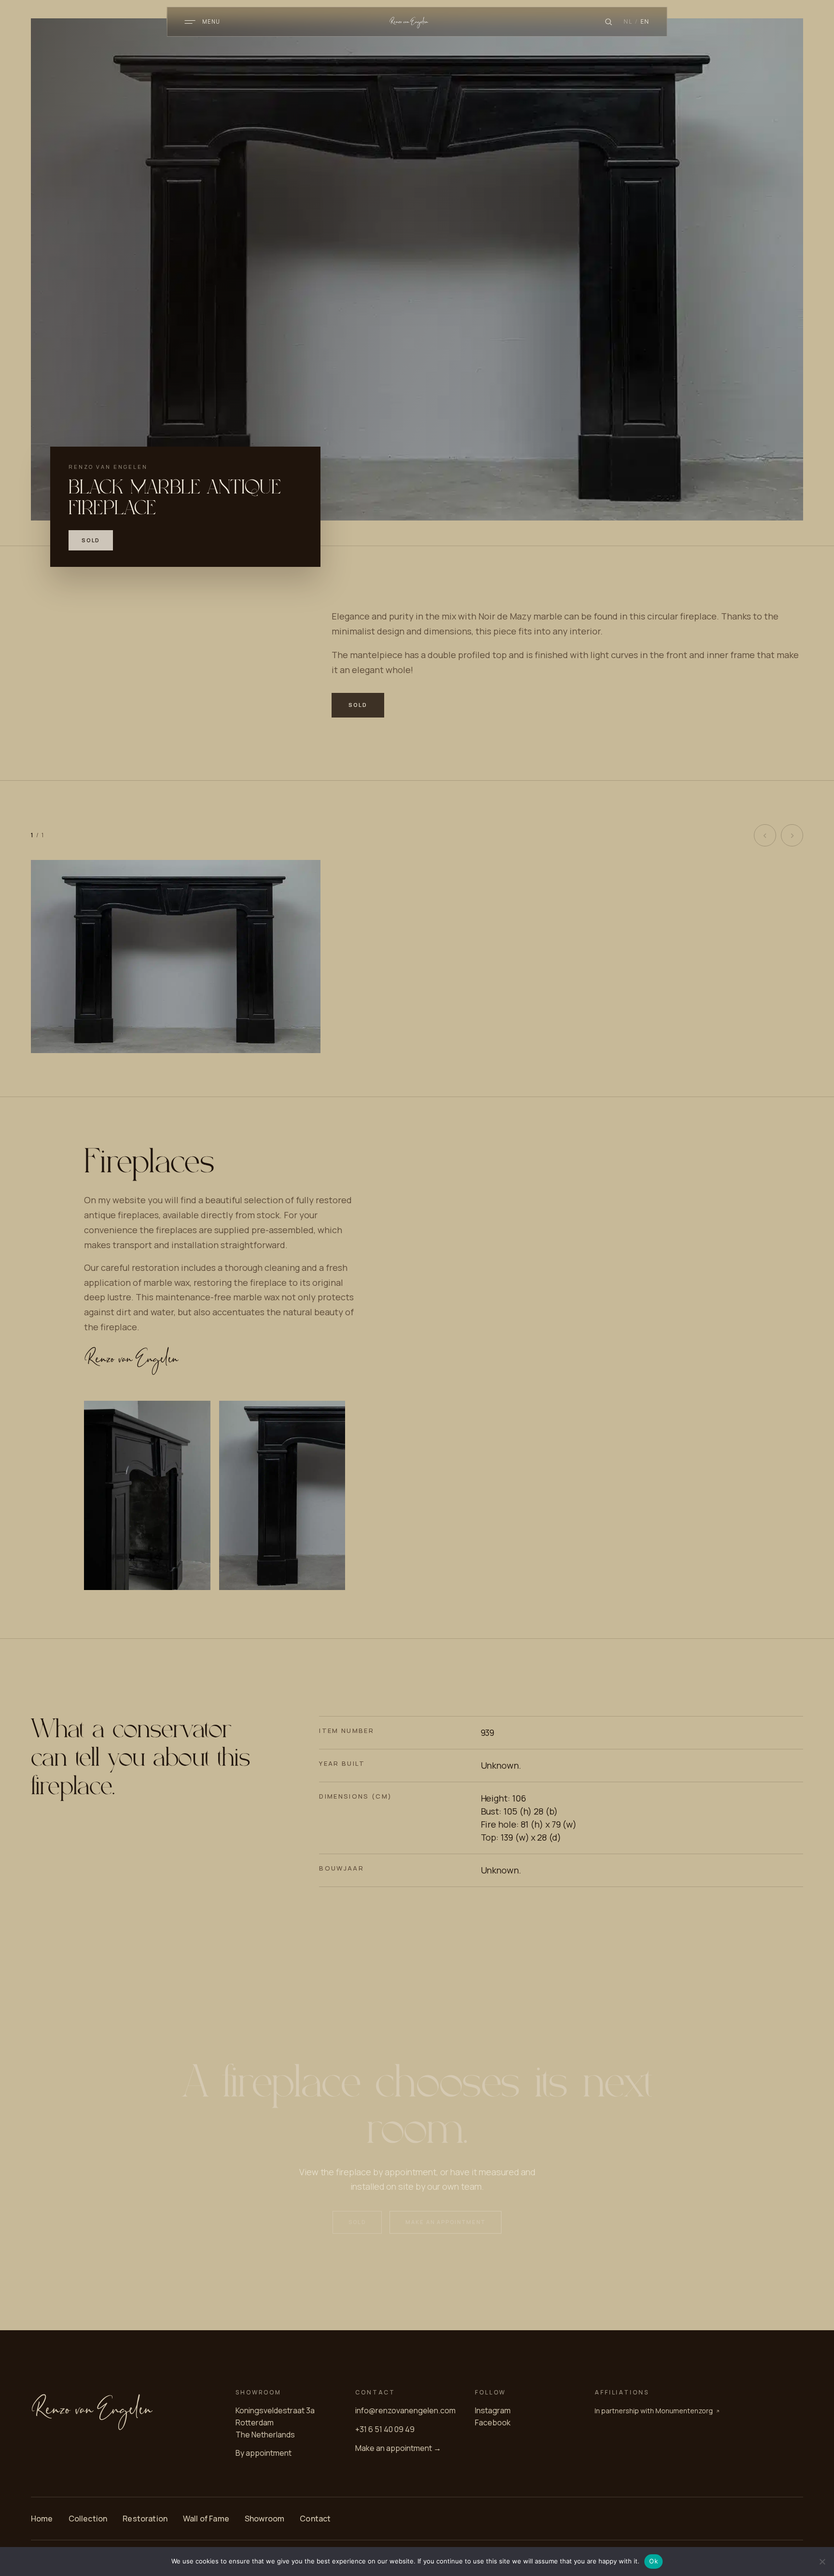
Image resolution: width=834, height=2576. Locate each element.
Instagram (493, 2410)
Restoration (145, 2519)
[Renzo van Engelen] (417, 22)
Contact (315, 2519)
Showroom (264, 2519)
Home (42, 2519)
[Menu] (190, 22)
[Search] (608, 22)
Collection (88, 2519)
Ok (653, 2561)
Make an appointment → (398, 2448)
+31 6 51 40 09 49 (385, 2429)
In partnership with (654, 2411)
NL (628, 21)
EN (645, 21)
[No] (822, 2562)
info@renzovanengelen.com (405, 2410)
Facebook (493, 2422)
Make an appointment (446, 2222)
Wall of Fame (206, 2519)
